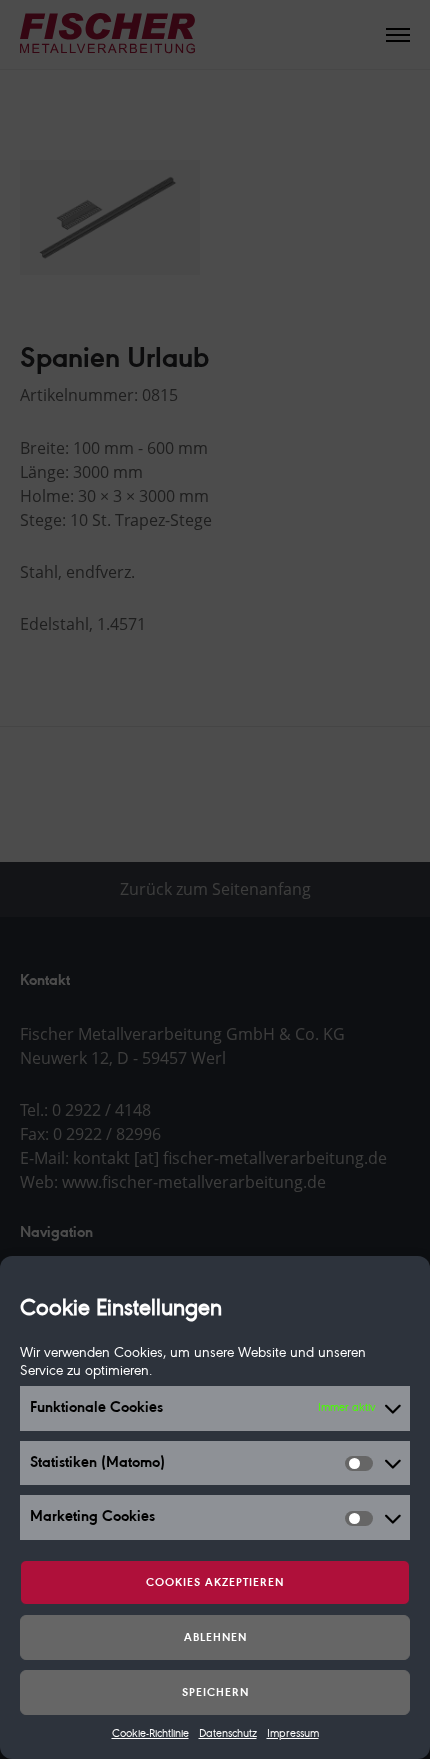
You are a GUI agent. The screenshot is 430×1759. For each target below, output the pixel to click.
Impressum (293, 1734)
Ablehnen (215, 1638)
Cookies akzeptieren (215, 1583)
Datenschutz (228, 1734)
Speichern (215, 1693)
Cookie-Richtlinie (150, 1734)
